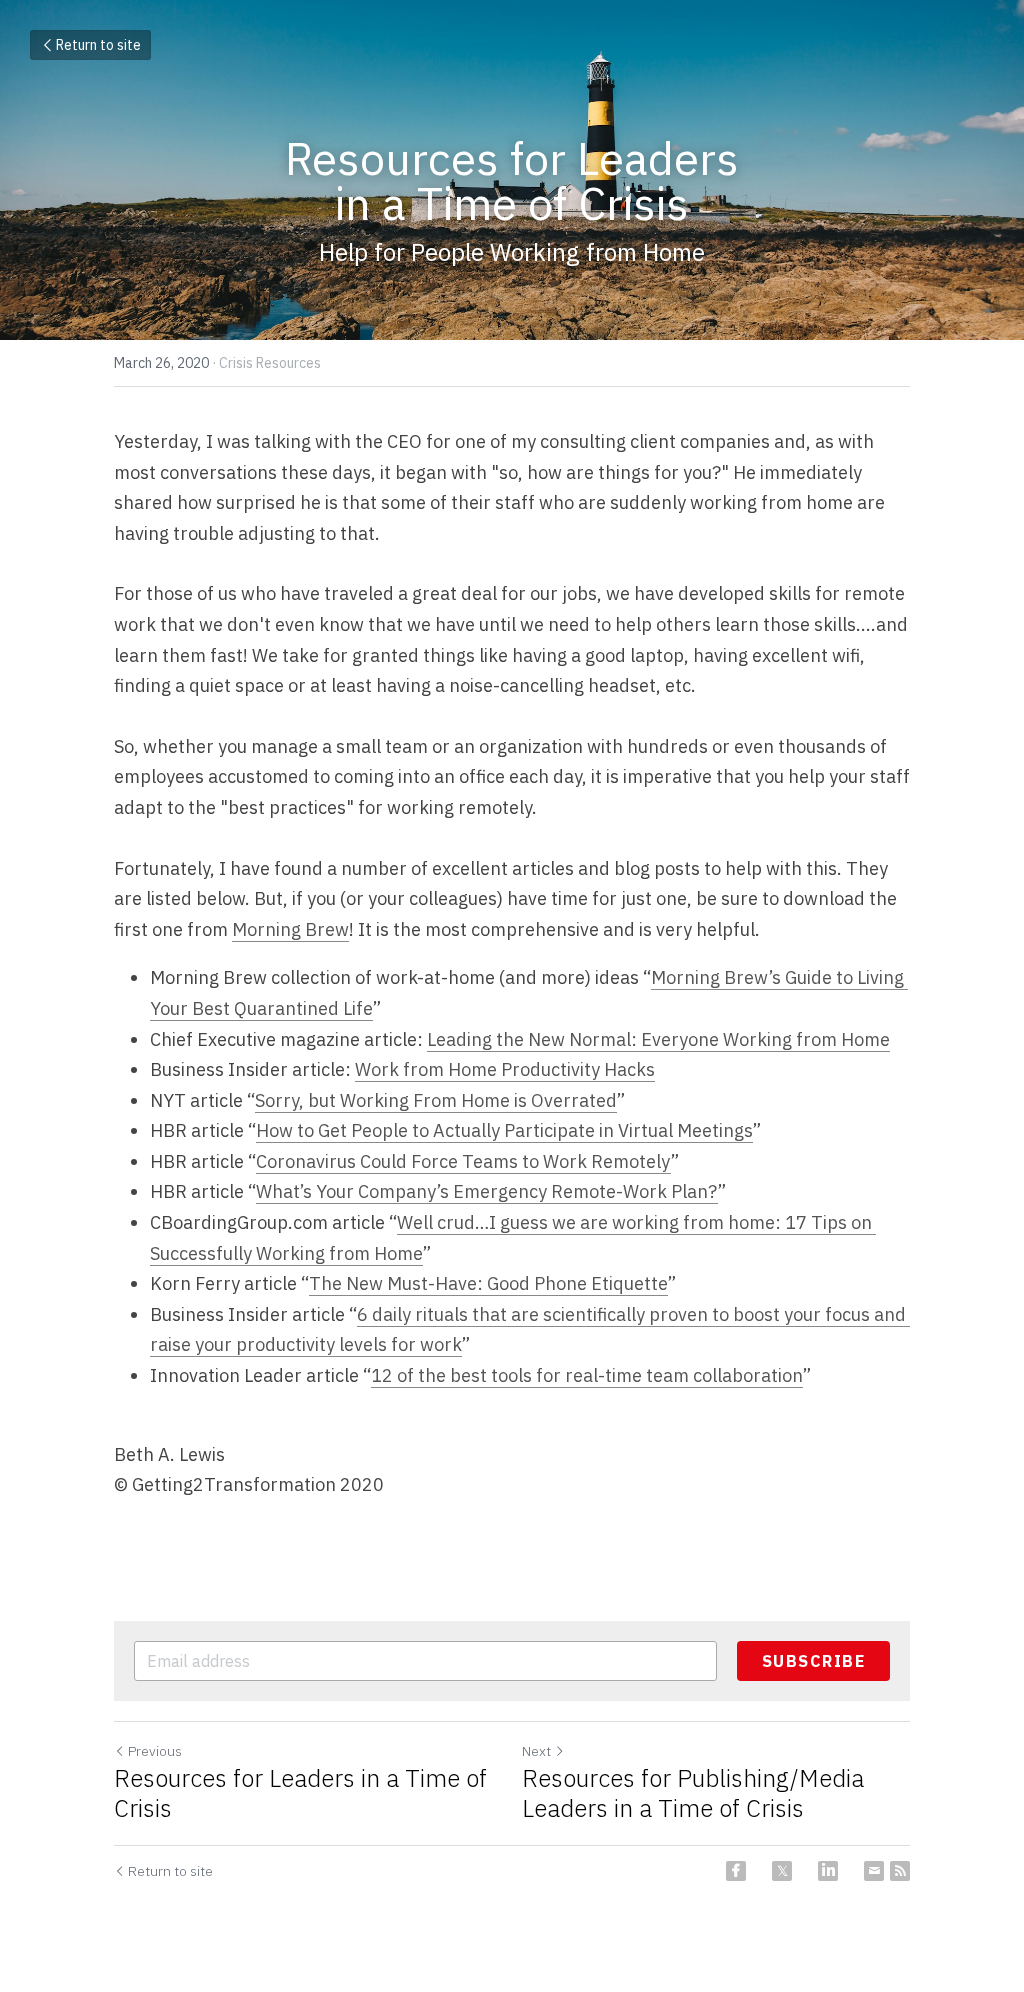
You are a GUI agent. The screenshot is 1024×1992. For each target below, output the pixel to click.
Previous (155, 1751)
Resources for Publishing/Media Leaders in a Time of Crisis (693, 1793)
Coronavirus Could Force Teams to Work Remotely (463, 1161)
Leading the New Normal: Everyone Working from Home (658, 1039)
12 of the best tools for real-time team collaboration (587, 1375)
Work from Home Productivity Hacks (505, 1069)
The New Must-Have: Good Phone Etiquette (488, 1283)
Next (536, 1751)
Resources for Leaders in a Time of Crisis (300, 1793)
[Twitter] (782, 1871)
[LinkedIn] (828, 1871)
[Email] (874, 1871)
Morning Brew (290, 929)
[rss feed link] (900, 1871)
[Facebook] (736, 1871)
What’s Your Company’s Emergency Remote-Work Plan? (487, 1191)
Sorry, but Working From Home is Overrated (436, 1100)
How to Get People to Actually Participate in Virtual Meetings (504, 1130)
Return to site (98, 45)
